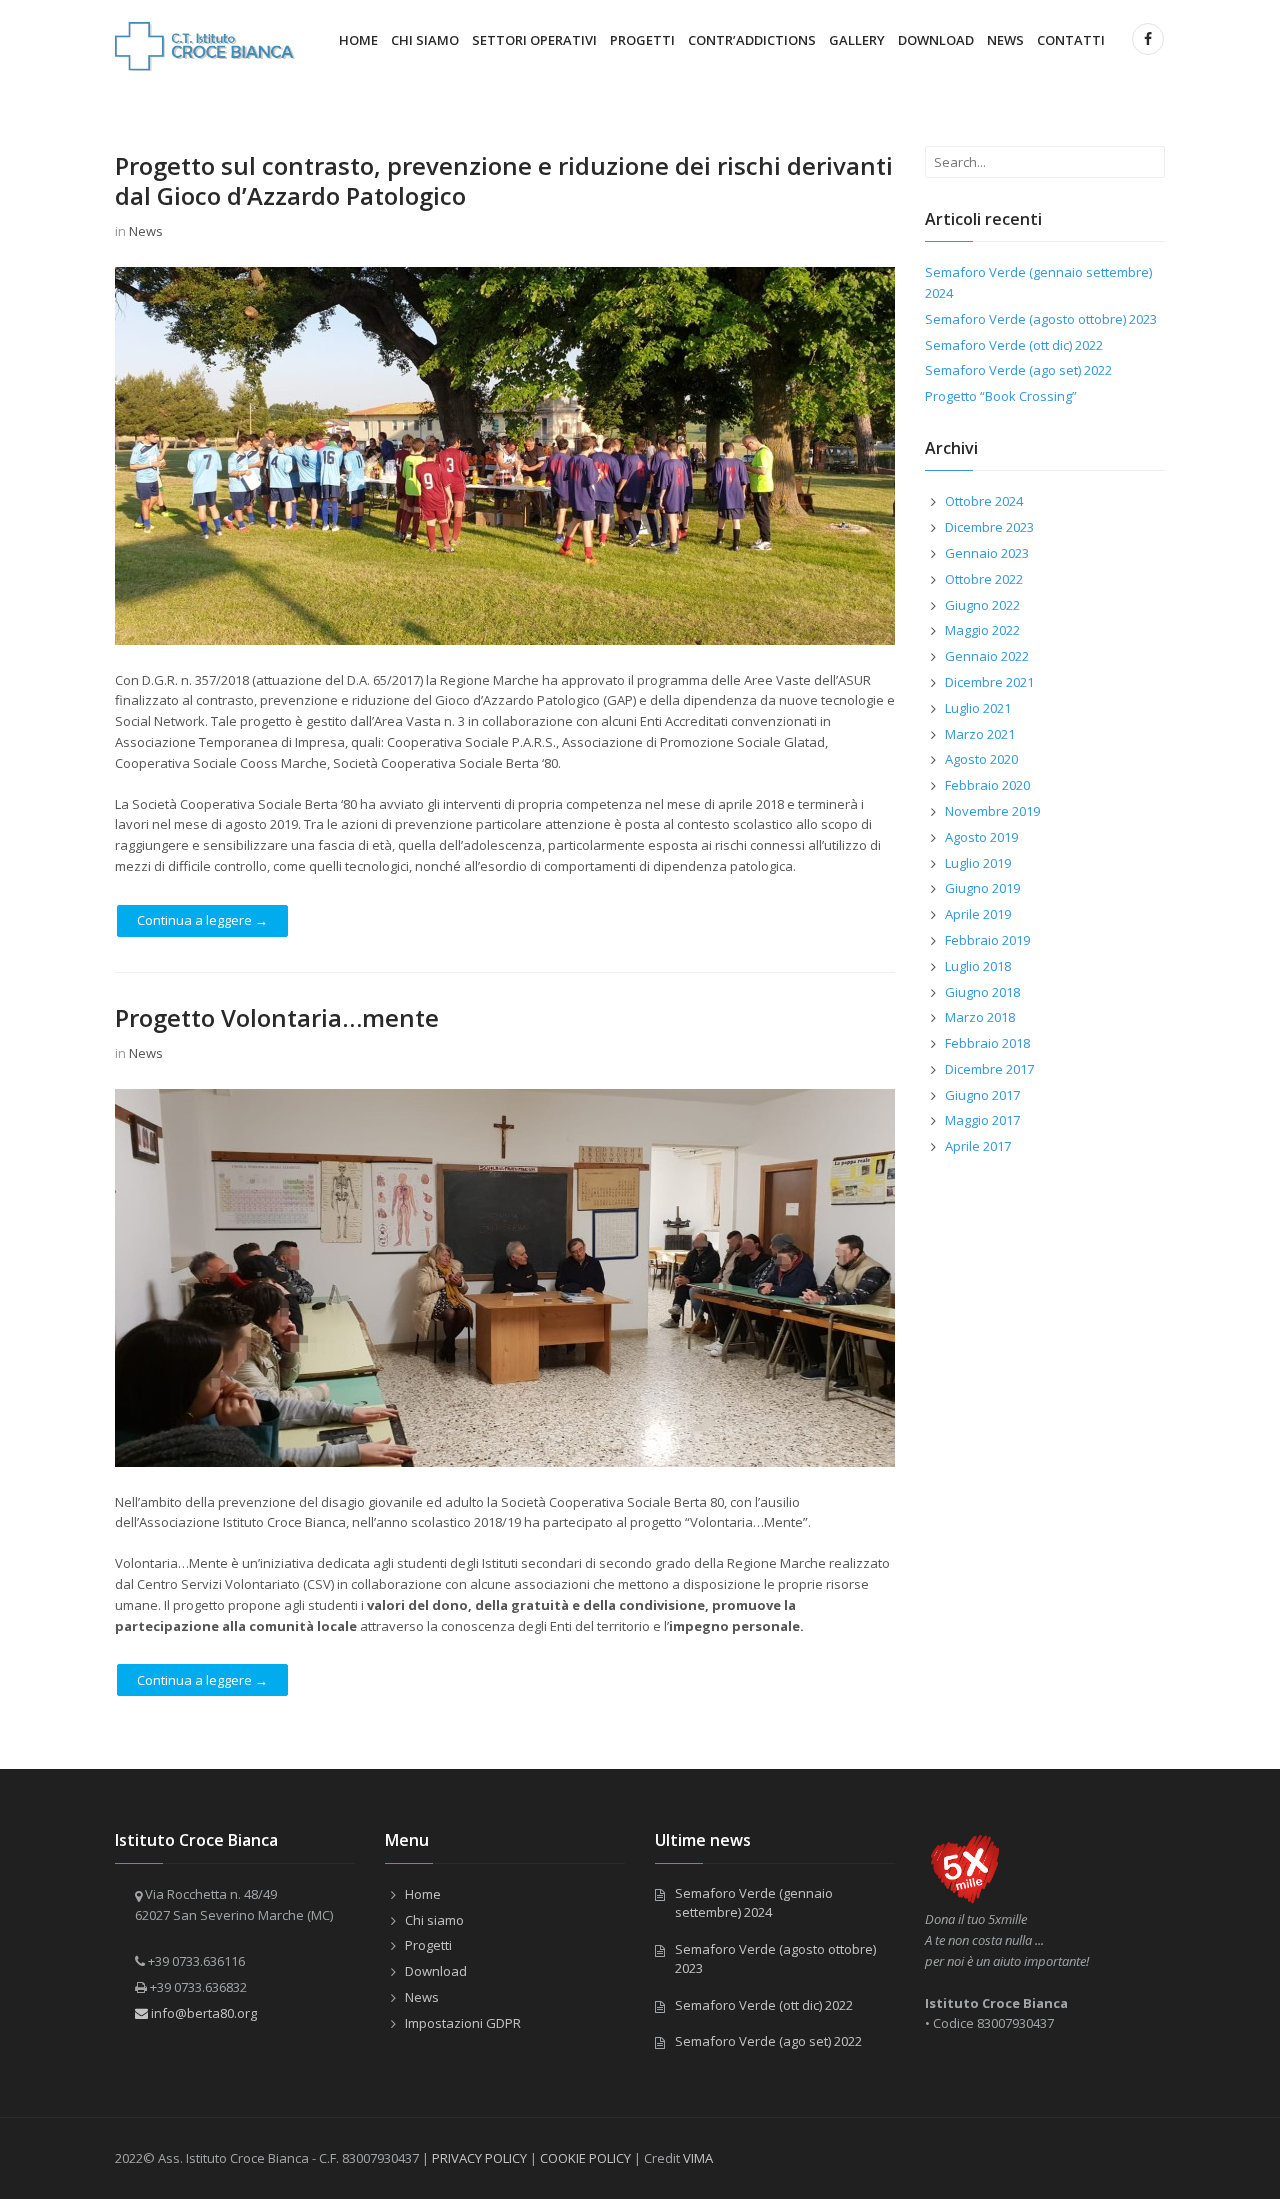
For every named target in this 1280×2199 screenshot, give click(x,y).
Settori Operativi (534, 40)
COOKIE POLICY (585, 2158)
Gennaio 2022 (987, 656)
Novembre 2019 (992, 811)
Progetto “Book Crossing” (1001, 396)
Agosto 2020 (981, 759)
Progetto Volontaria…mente (277, 1017)
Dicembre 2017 (989, 1069)
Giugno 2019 (982, 888)
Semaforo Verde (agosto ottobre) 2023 (1041, 319)
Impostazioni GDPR (463, 2023)
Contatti (1071, 40)
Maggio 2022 (982, 630)
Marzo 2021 (980, 734)
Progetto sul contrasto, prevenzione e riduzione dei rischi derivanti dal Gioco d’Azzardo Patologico (504, 180)
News (1005, 40)
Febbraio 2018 (987, 1043)
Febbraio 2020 (987, 785)
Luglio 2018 (978, 966)
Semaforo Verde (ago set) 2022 (1018, 370)
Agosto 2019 (981, 837)
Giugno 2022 (982, 605)
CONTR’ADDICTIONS (752, 40)
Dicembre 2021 (989, 682)
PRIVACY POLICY (479, 2158)
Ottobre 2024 (984, 501)
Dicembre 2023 (989, 527)
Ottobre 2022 (984, 579)
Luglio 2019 (978, 863)
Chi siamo (425, 40)
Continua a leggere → (202, 920)
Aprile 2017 (978, 1146)
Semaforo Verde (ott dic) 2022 (1014, 345)
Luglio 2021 (978, 708)
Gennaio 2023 (987, 553)
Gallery (857, 40)
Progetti (642, 40)
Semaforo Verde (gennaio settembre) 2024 (754, 1903)
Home (358, 40)
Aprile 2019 (978, 914)
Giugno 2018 (982, 992)
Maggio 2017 (982, 1120)
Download (936, 40)
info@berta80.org (202, 2013)
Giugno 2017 (982, 1095)
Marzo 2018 (980, 1017)
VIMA (698, 2158)
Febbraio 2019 (987, 940)
